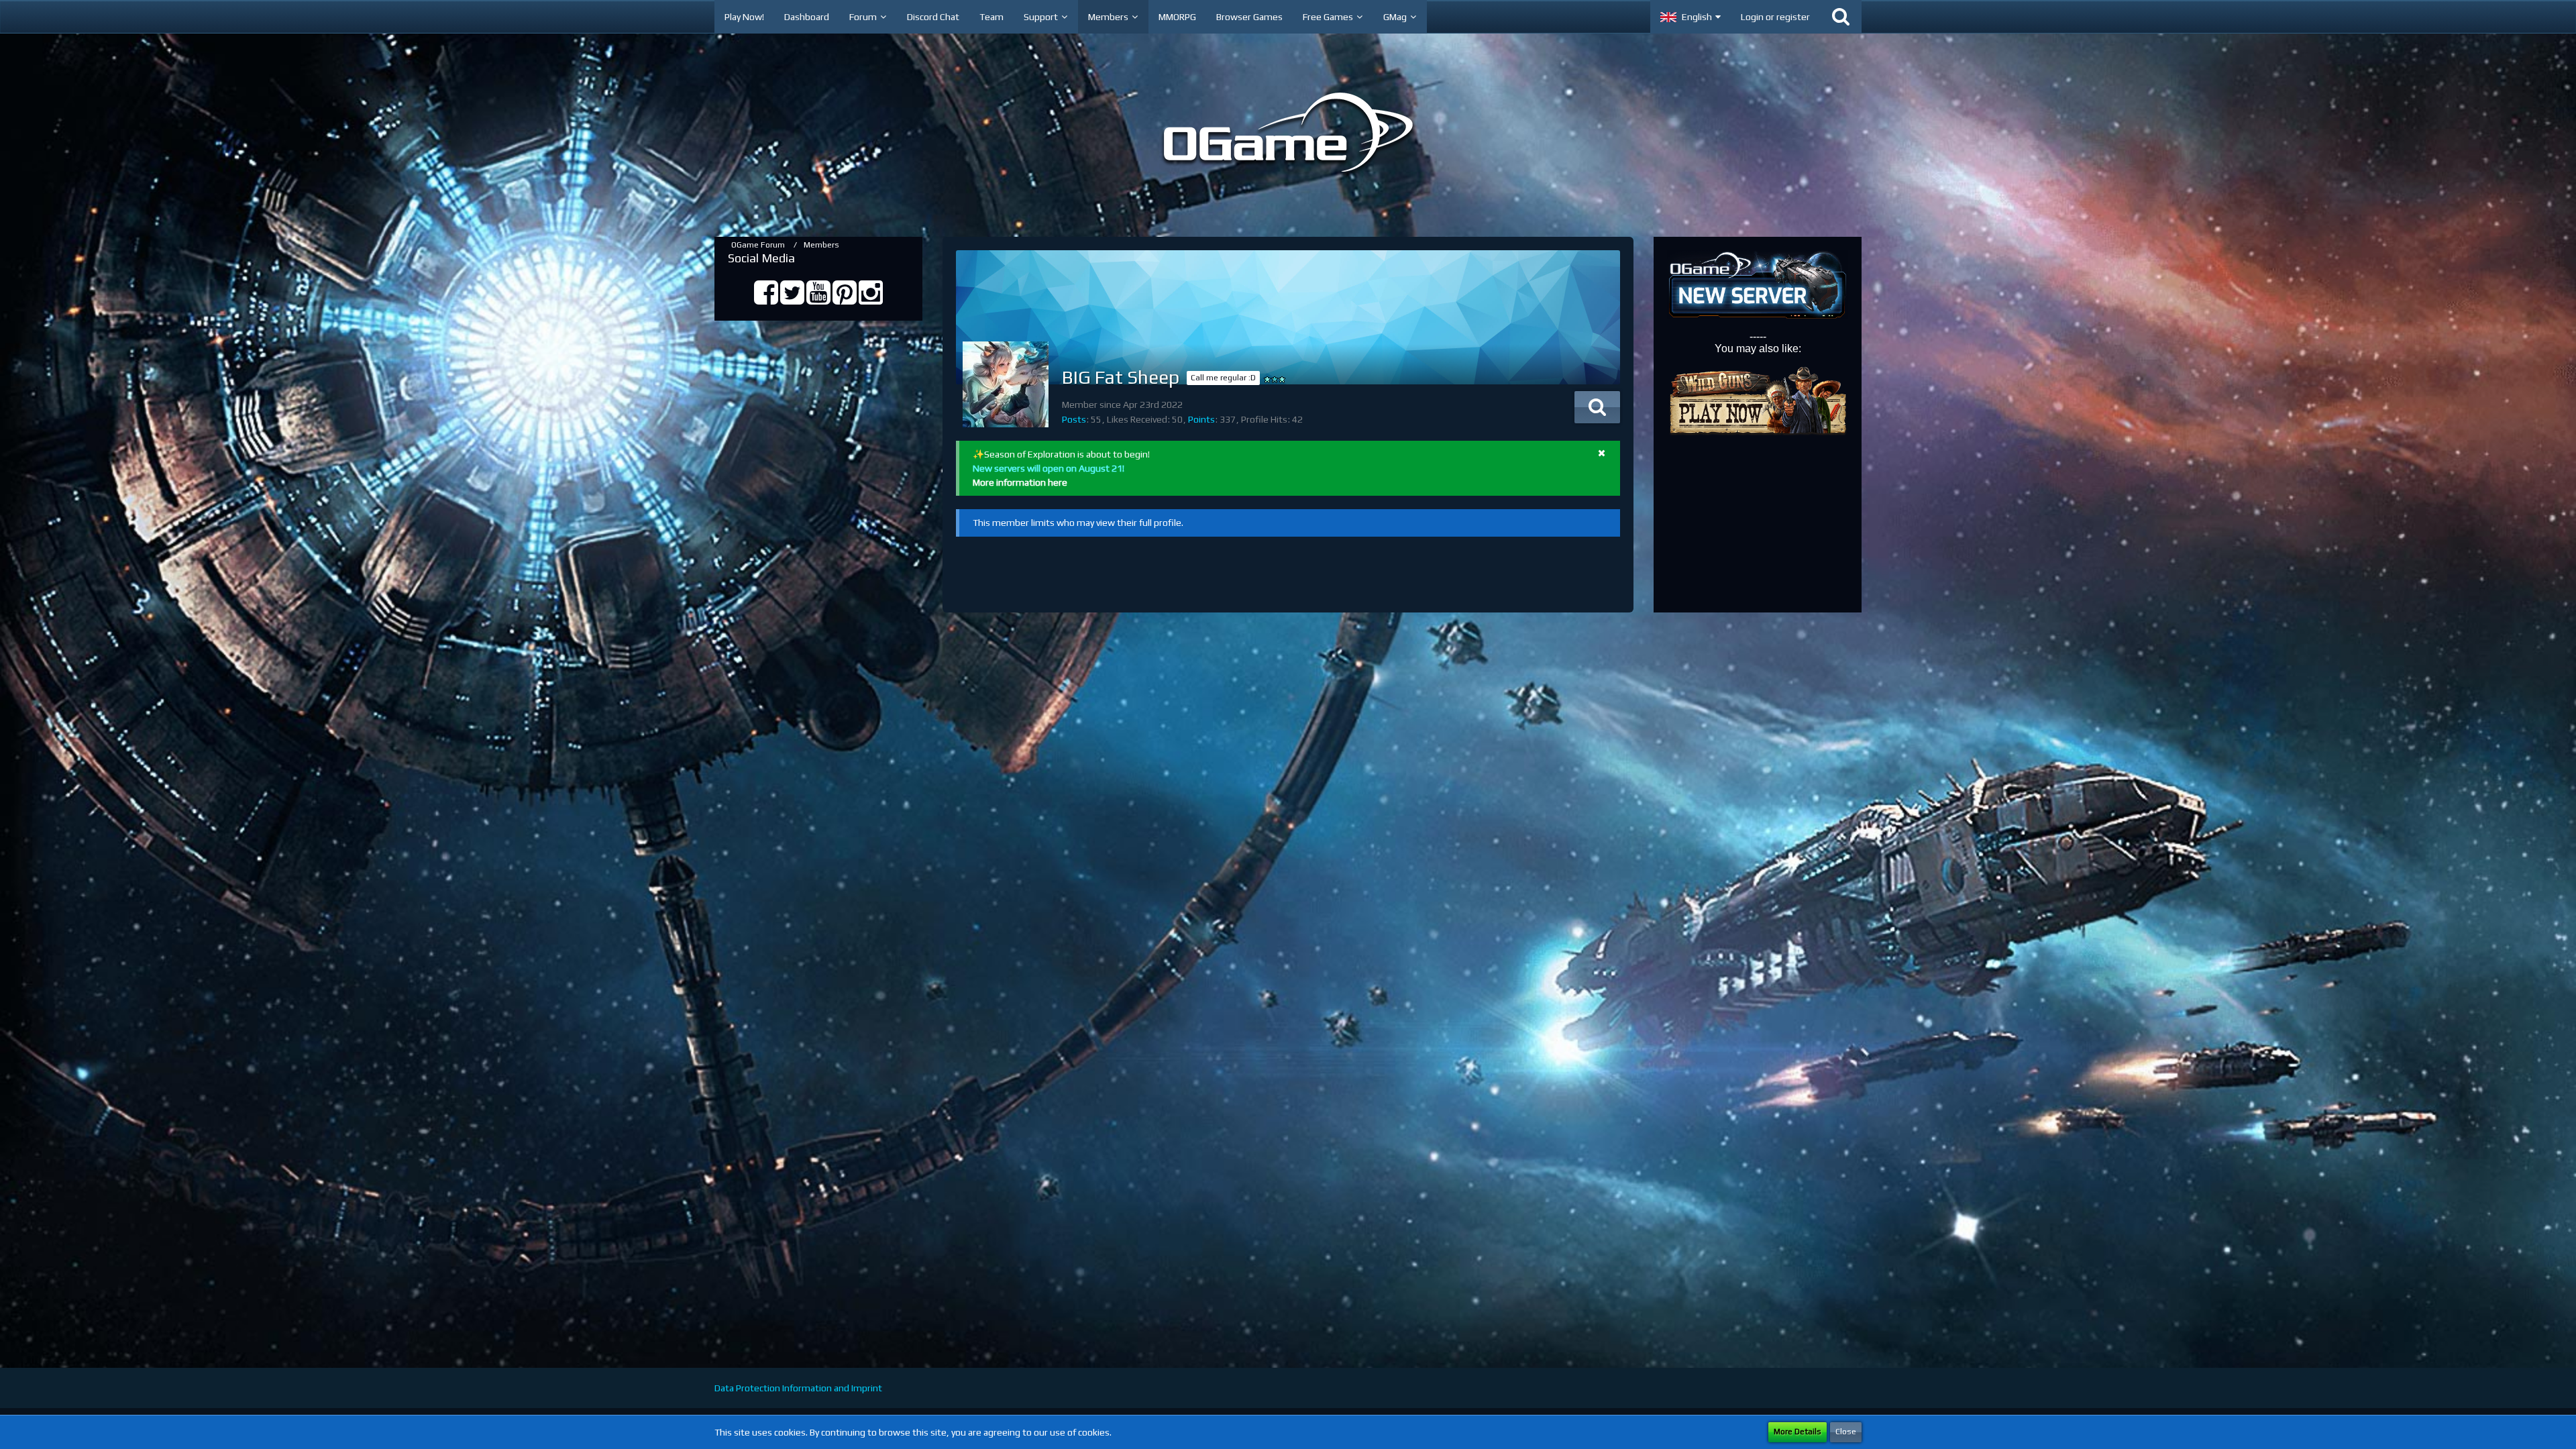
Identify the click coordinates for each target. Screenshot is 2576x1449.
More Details (1797, 1432)
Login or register (1775, 17)
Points (1201, 419)
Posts (1074, 419)
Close (1846, 1432)
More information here (1020, 482)
